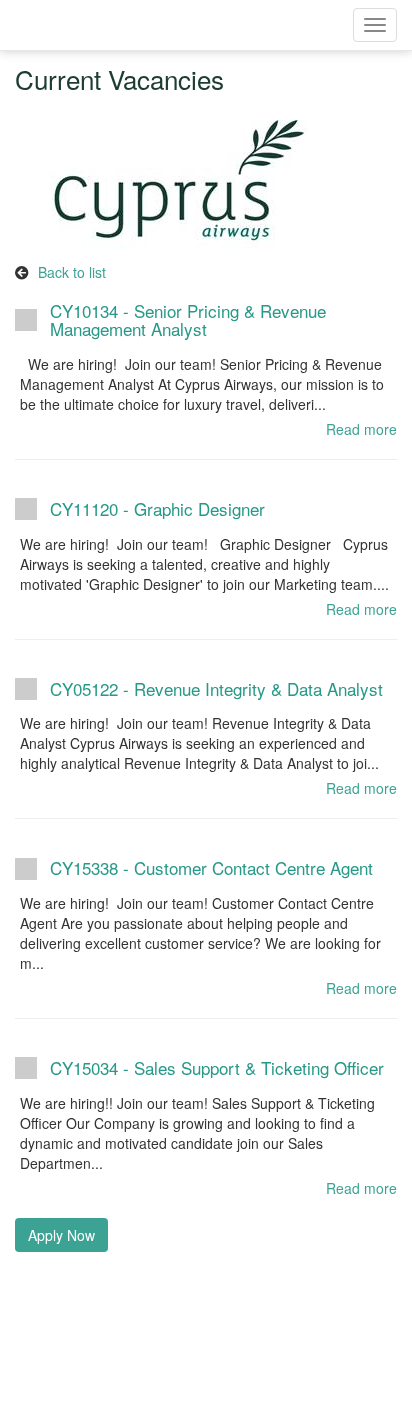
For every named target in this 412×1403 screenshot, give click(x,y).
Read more (361, 429)
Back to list (72, 272)
